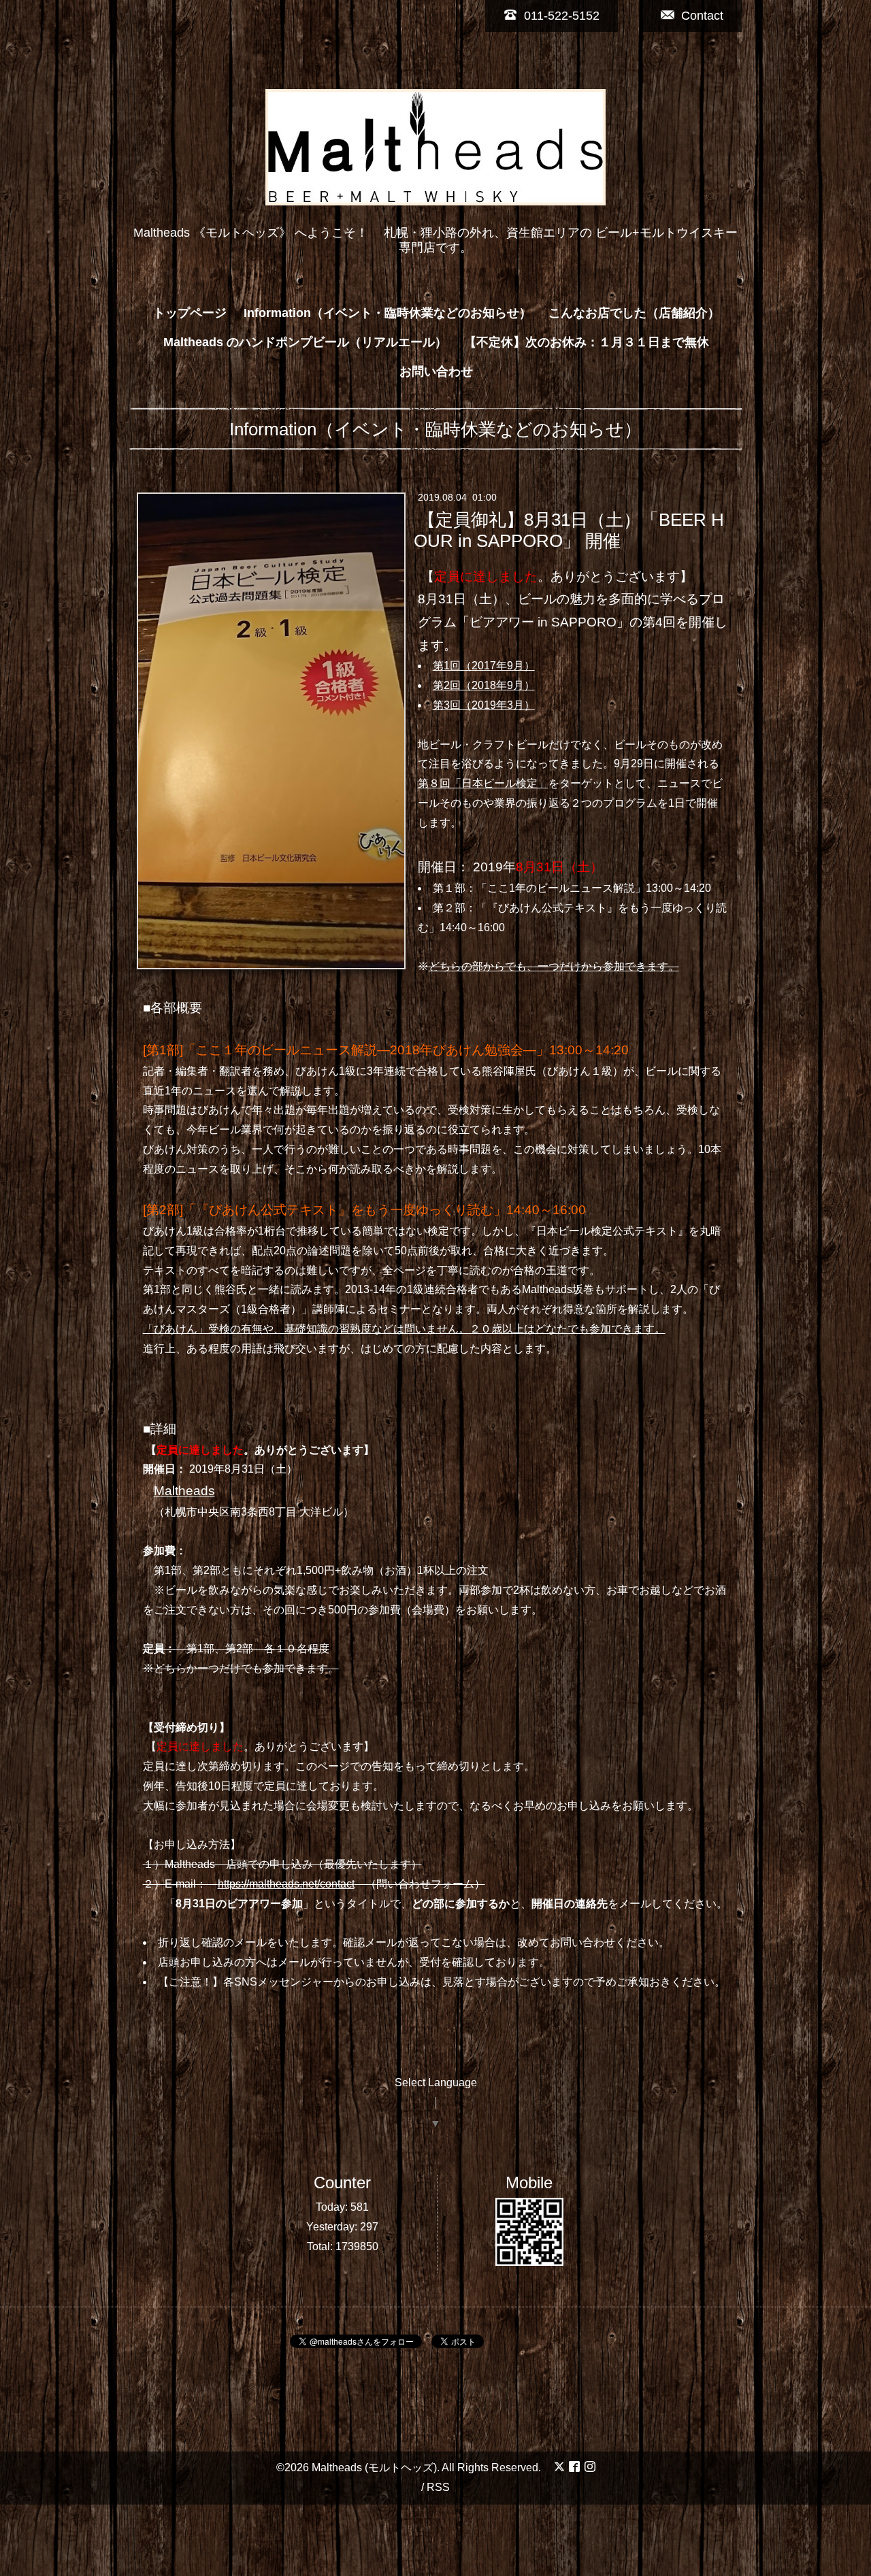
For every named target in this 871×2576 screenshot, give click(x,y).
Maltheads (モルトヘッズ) (374, 2468)
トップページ (190, 313)
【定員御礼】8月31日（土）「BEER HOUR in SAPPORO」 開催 (569, 530)
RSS (438, 2487)
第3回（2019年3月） (484, 705)
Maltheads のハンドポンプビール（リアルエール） (305, 342)
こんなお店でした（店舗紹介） (634, 313)
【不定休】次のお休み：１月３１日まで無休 (587, 342)
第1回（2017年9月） (484, 666)
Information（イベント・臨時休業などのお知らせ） (388, 313)
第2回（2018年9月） (484, 685)
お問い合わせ (436, 371)
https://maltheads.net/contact (286, 1884)
